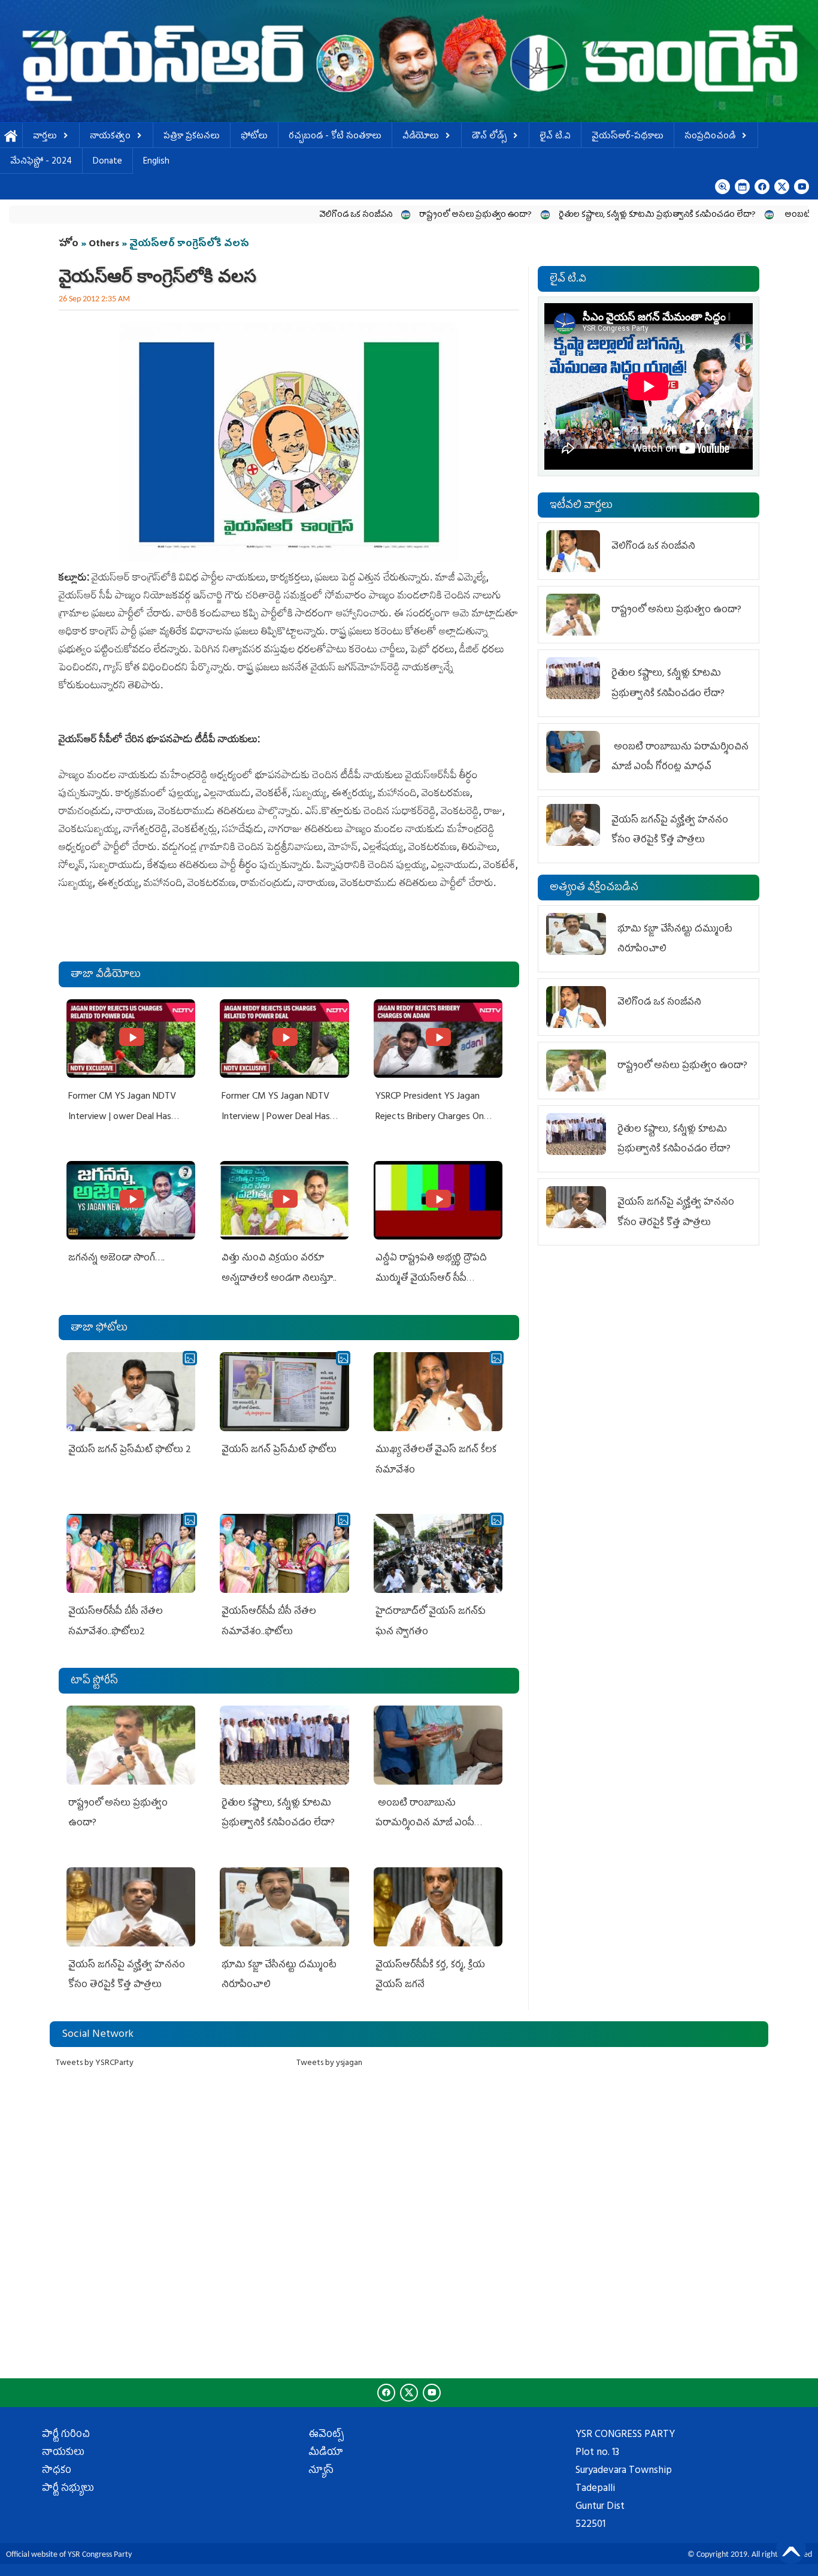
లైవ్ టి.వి (555, 137)
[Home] (409, 61)
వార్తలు (45, 137)
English (156, 162)
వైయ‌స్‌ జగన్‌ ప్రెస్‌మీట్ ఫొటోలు (279, 1450)
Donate (107, 162)
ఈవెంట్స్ (326, 2435)
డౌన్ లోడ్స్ (489, 137)
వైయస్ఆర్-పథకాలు (628, 137)
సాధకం (57, 2471)
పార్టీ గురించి (66, 2435)
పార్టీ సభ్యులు (68, 2489)
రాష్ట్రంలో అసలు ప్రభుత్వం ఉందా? (390, 215)
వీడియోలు (421, 137)
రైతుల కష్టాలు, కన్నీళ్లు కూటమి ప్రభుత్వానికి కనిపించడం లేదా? (572, 215)
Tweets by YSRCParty (95, 2063)
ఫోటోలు (254, 137)
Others (104, 244)
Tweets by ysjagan (329, 2063)
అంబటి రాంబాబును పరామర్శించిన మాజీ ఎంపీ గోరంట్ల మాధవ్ (425, 1824)
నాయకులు (63, 2453)
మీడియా (326, 2453)
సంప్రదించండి (710, 137)
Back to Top (791, 2549)
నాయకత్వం (110, 137)
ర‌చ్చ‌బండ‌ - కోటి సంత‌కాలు (335, 137)
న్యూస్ (321, 2471)
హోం (69, 244)
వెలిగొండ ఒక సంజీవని (271, 215)
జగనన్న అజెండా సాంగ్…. (116, 1259)
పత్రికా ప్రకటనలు (192, 137)
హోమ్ (11, 137)
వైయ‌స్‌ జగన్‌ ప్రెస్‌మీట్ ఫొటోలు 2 (130, 1450)
